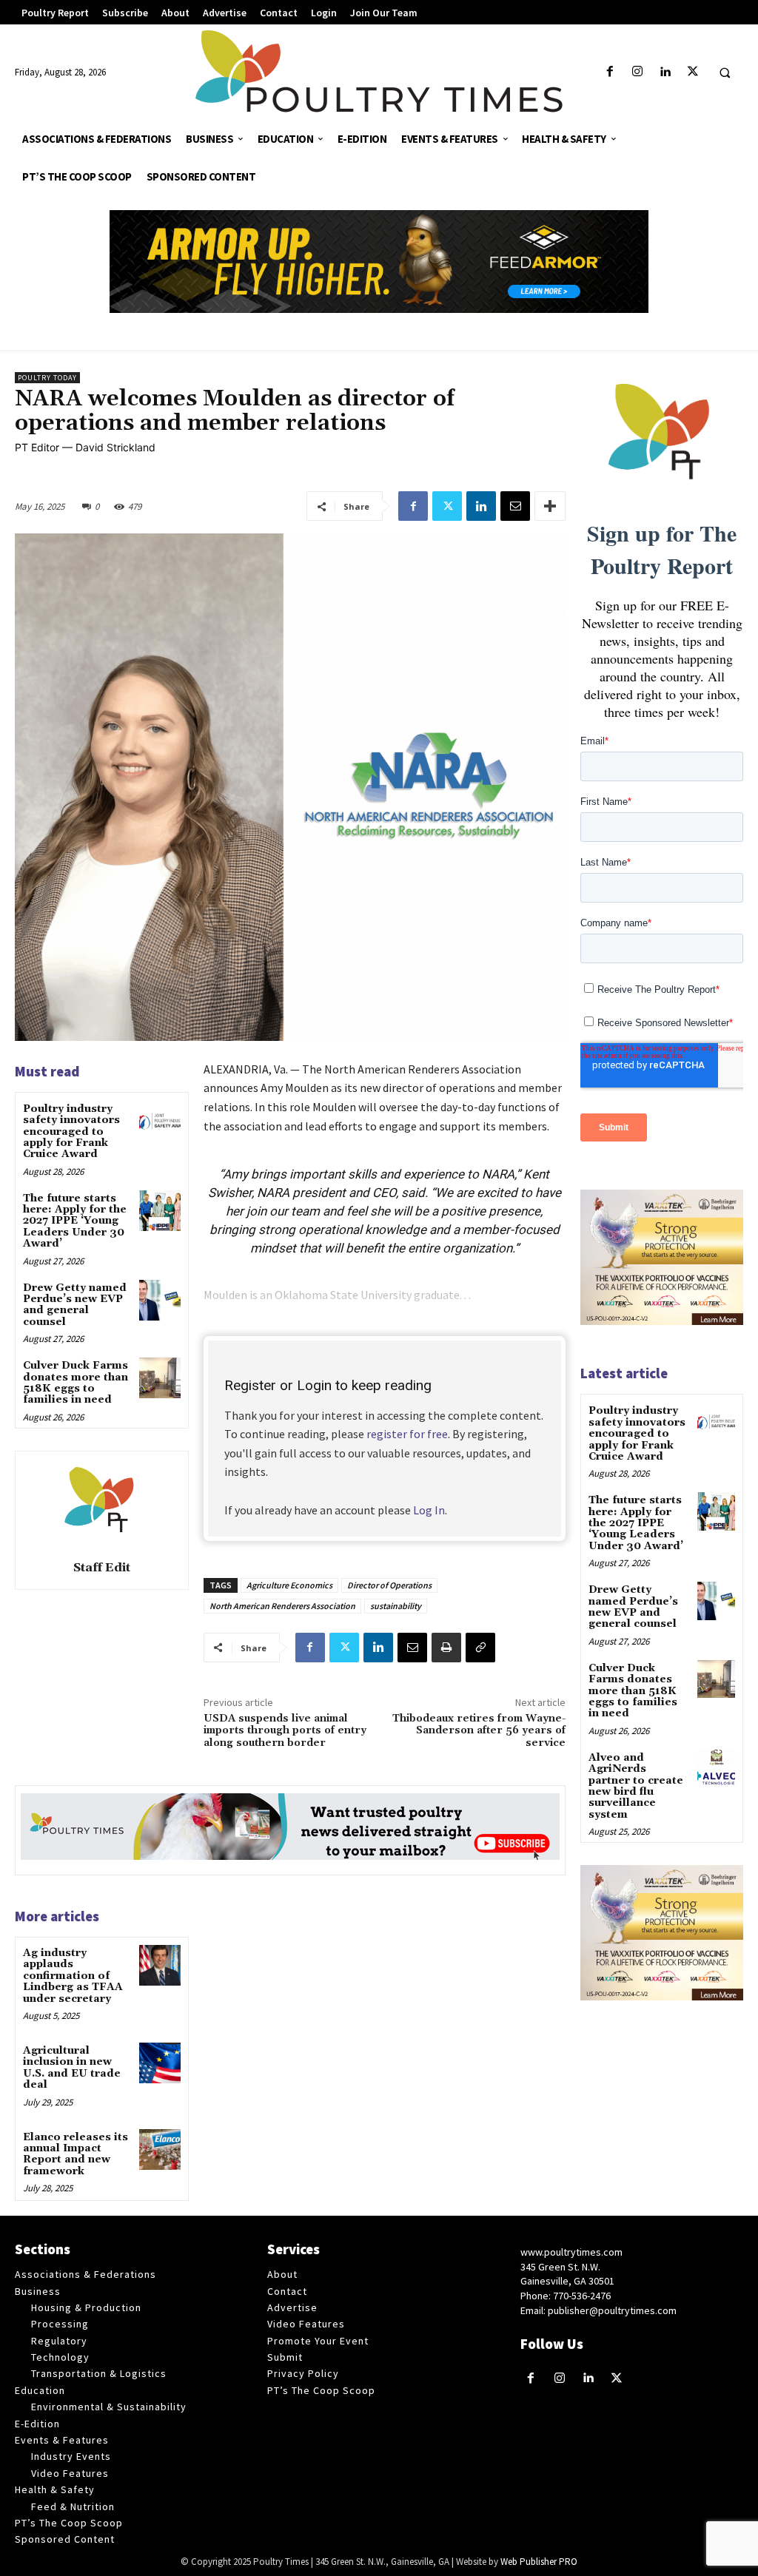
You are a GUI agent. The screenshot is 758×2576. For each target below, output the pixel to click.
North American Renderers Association (282, 1606)
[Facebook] (610, 72)
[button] (725, 73)
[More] (550, 506)
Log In (429, 1510)
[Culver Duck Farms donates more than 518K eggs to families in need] (160, 1378)
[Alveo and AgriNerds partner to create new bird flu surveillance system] (716, 1769)
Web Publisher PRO (539, 2562)
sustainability (396, 1606)
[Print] (446, 1648)
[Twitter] (692, 72)
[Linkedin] (665, 72)
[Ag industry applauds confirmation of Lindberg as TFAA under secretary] (160, 1965)
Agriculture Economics (289, 1585)
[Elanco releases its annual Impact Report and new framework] (160, 2150)
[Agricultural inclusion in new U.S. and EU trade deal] (160, 2063)
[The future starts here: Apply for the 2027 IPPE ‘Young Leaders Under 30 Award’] (160, 1211)
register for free (407, 1434)
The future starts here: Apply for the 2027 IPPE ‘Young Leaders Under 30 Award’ (75, 1221)
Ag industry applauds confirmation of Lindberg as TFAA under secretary (73, 1976)
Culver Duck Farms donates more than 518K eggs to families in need (76, 1383)
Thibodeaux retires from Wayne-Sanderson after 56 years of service (479, 1731)
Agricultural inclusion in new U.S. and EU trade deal (72, 2068)
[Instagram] (638, 72)
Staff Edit (102, 1568)
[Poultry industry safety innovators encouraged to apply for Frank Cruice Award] (160, 1121)
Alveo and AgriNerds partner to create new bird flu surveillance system (636, 1786)
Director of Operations (389, 1585)
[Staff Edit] (101, 1503)
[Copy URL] (480, 1648)
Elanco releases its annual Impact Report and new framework (76, 2154)
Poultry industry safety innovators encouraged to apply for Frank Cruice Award (71, 1132)
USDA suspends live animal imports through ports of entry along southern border (285, 1731)
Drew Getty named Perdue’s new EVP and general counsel (75, 1305)
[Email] (515, 506)
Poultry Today (47, 378)
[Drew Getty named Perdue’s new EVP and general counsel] (160, 1300)
